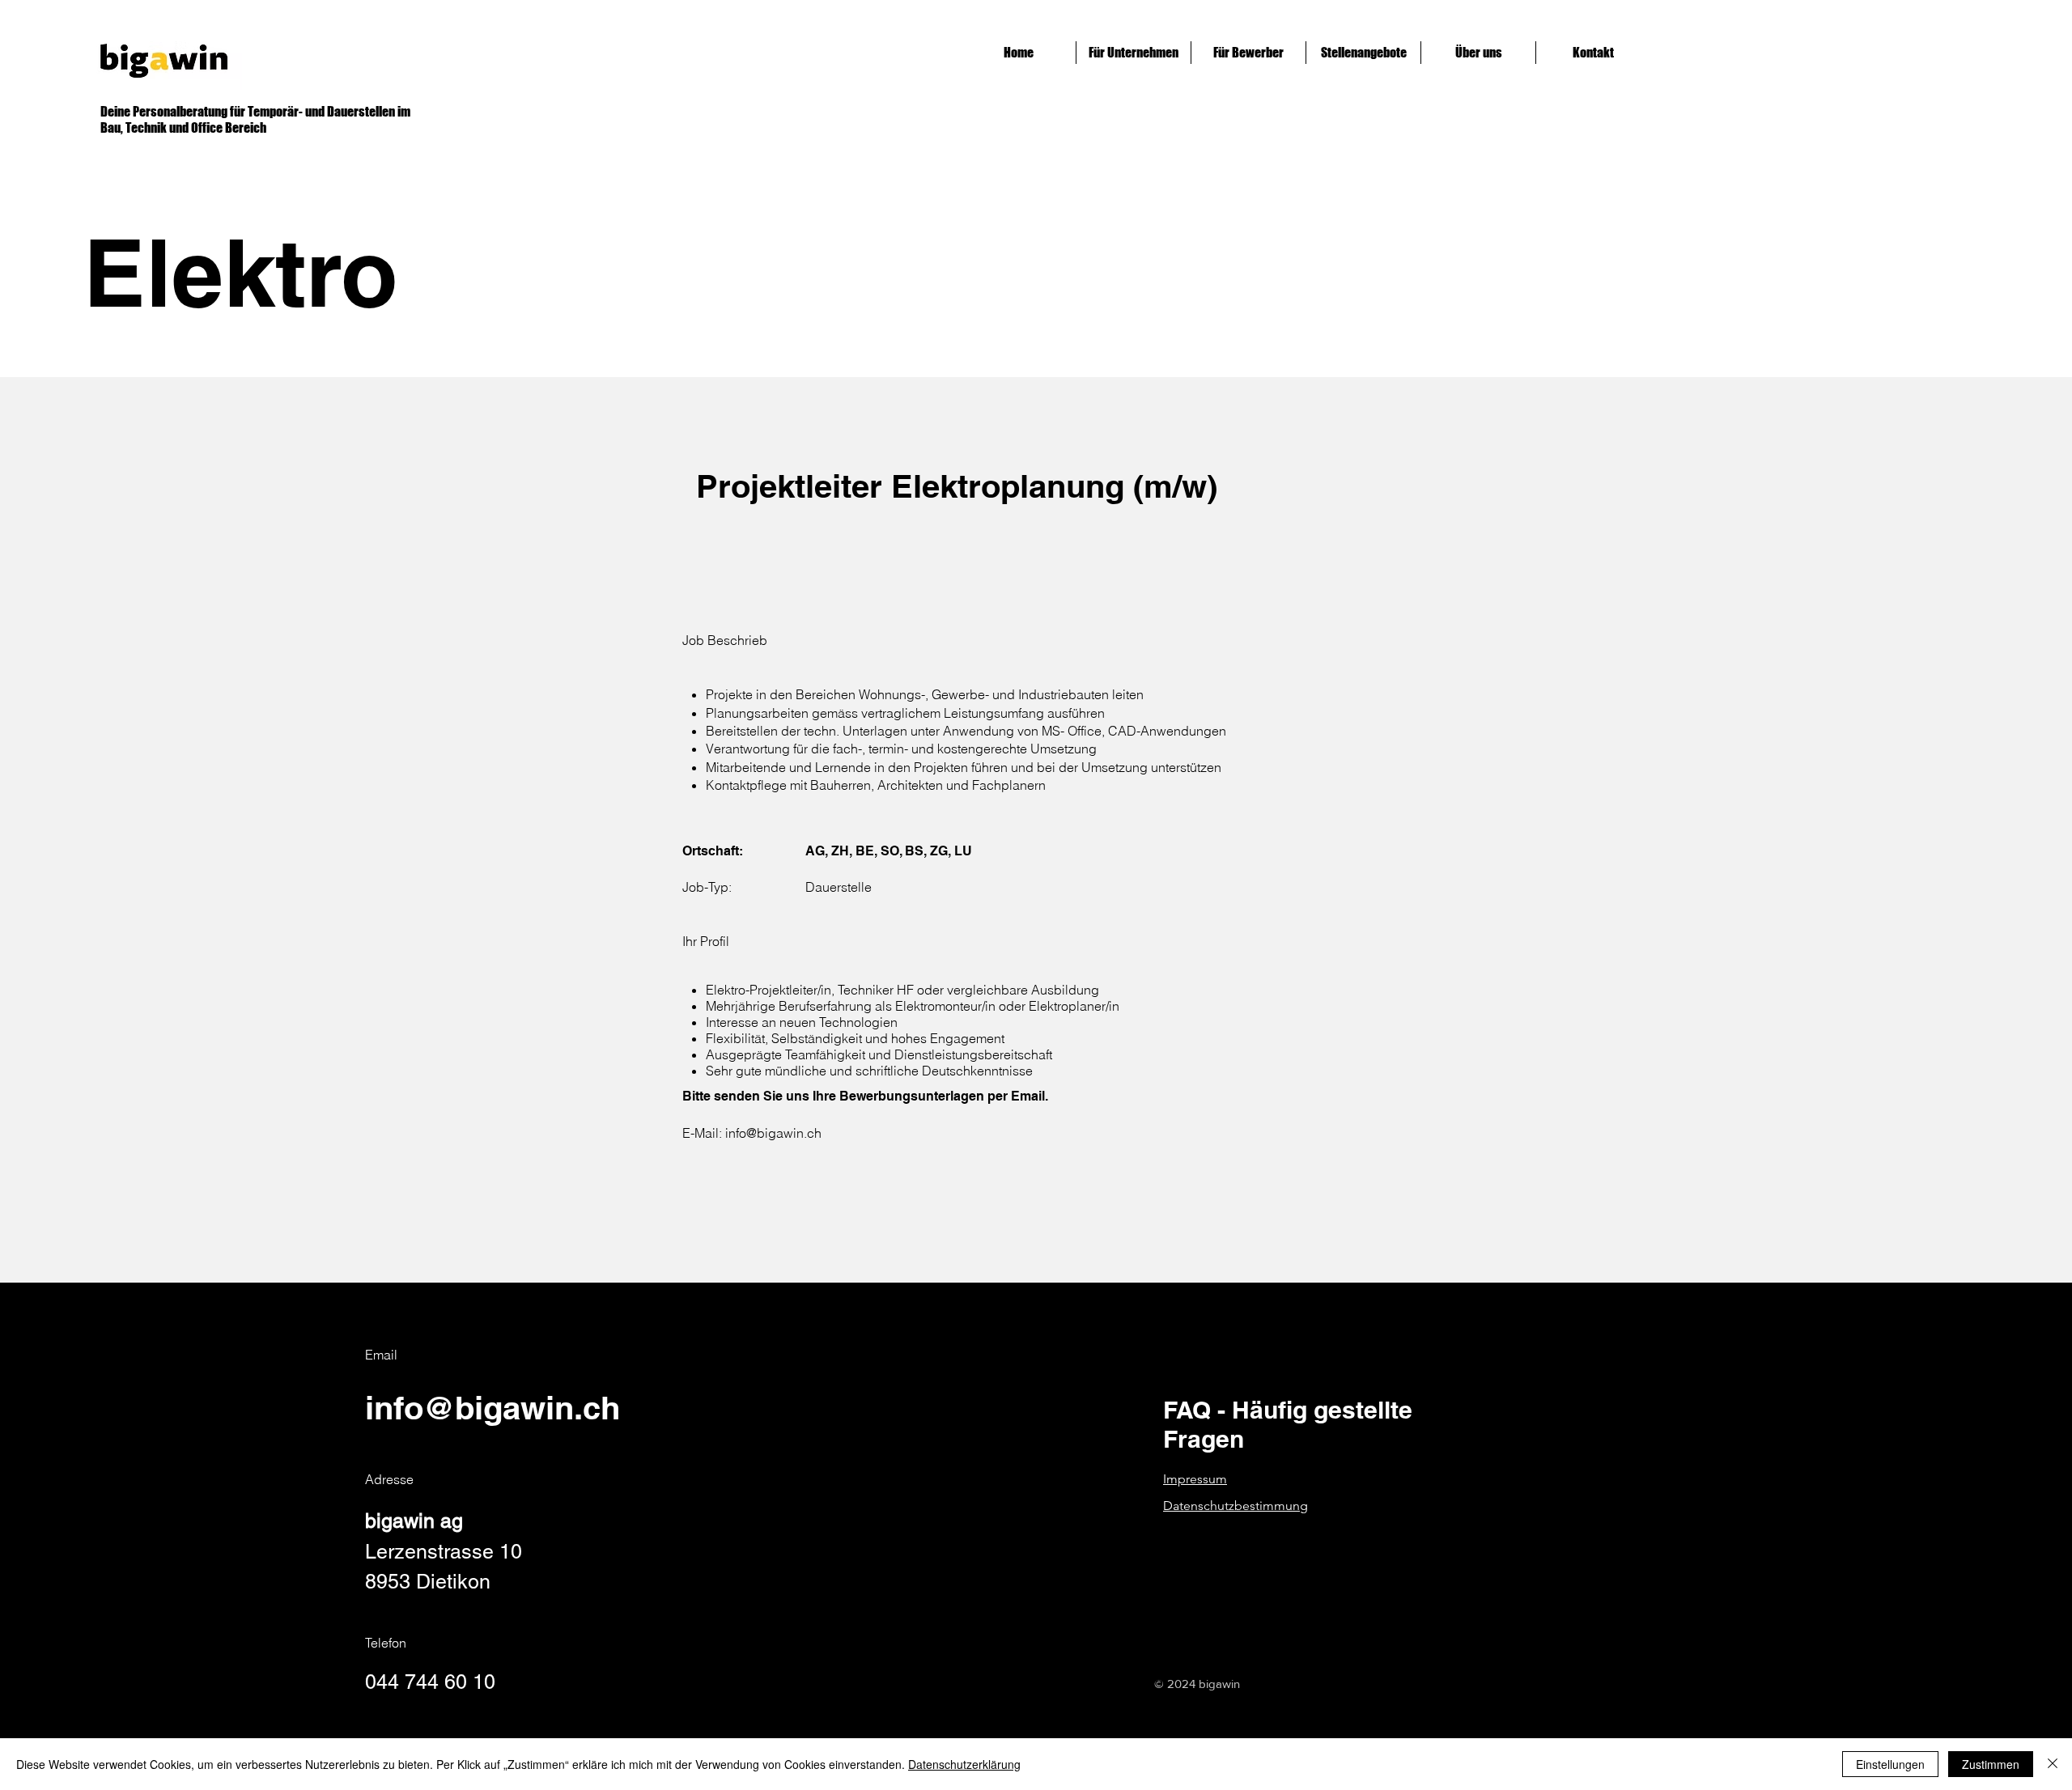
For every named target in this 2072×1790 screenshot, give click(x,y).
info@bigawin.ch (773, 1133)
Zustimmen (1991, 1764)
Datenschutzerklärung (964, 1764)
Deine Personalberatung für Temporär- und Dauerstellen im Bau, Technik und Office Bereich (255, 119)
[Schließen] (2053, 1764)
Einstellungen (1890, 1764)
